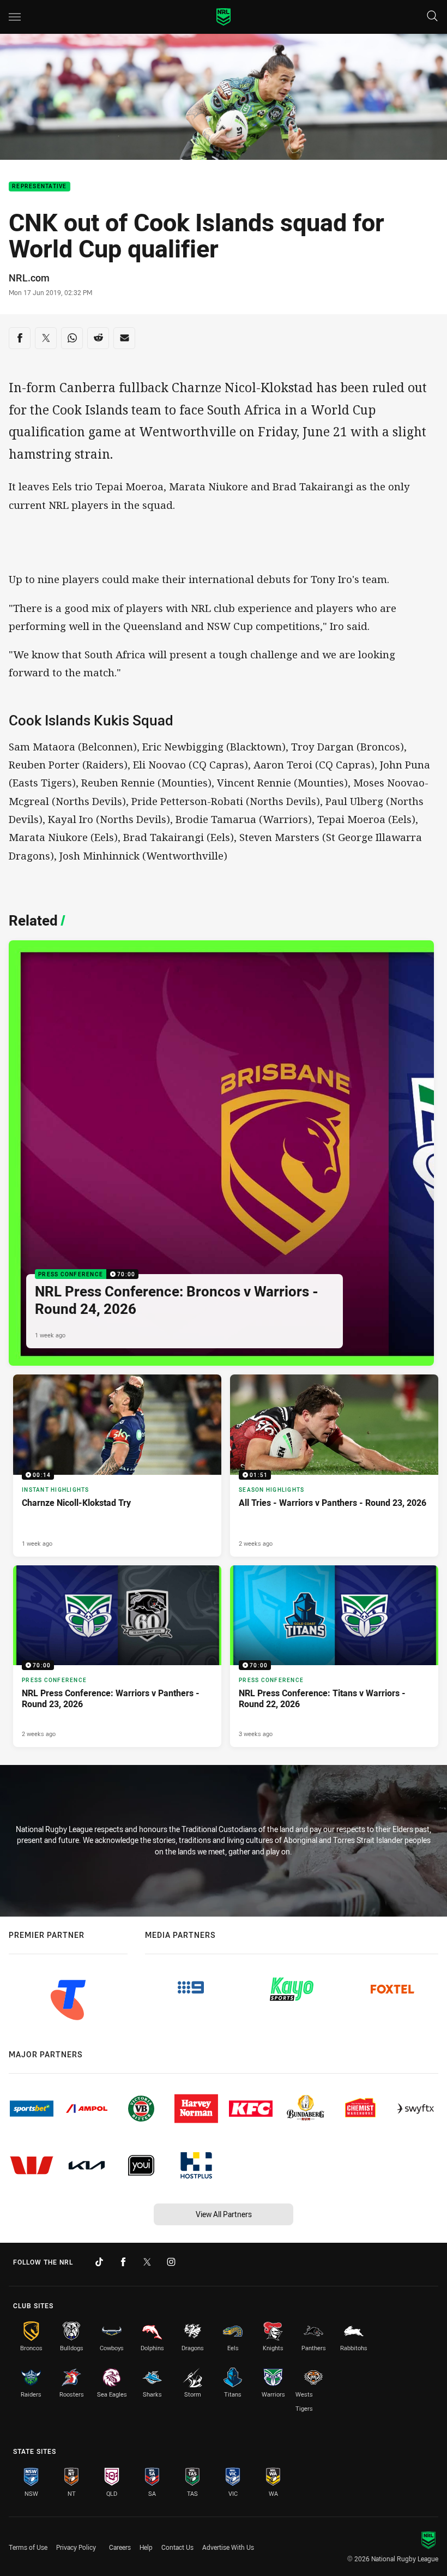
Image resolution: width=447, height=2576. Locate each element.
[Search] (432, 17)
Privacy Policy (76, 2547)
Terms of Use (28, 2547)
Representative (40, 187)
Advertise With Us (228, 2547)
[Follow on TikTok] (99, 2262)
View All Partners (224, 2214)
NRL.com (29, 278)
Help (146, 2547)
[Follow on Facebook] (123, 2262)
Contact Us (177, 2547)
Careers (120, 2547)
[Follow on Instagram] (171, 2262)
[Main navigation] (15, 17)
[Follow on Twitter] (147, 2262)
